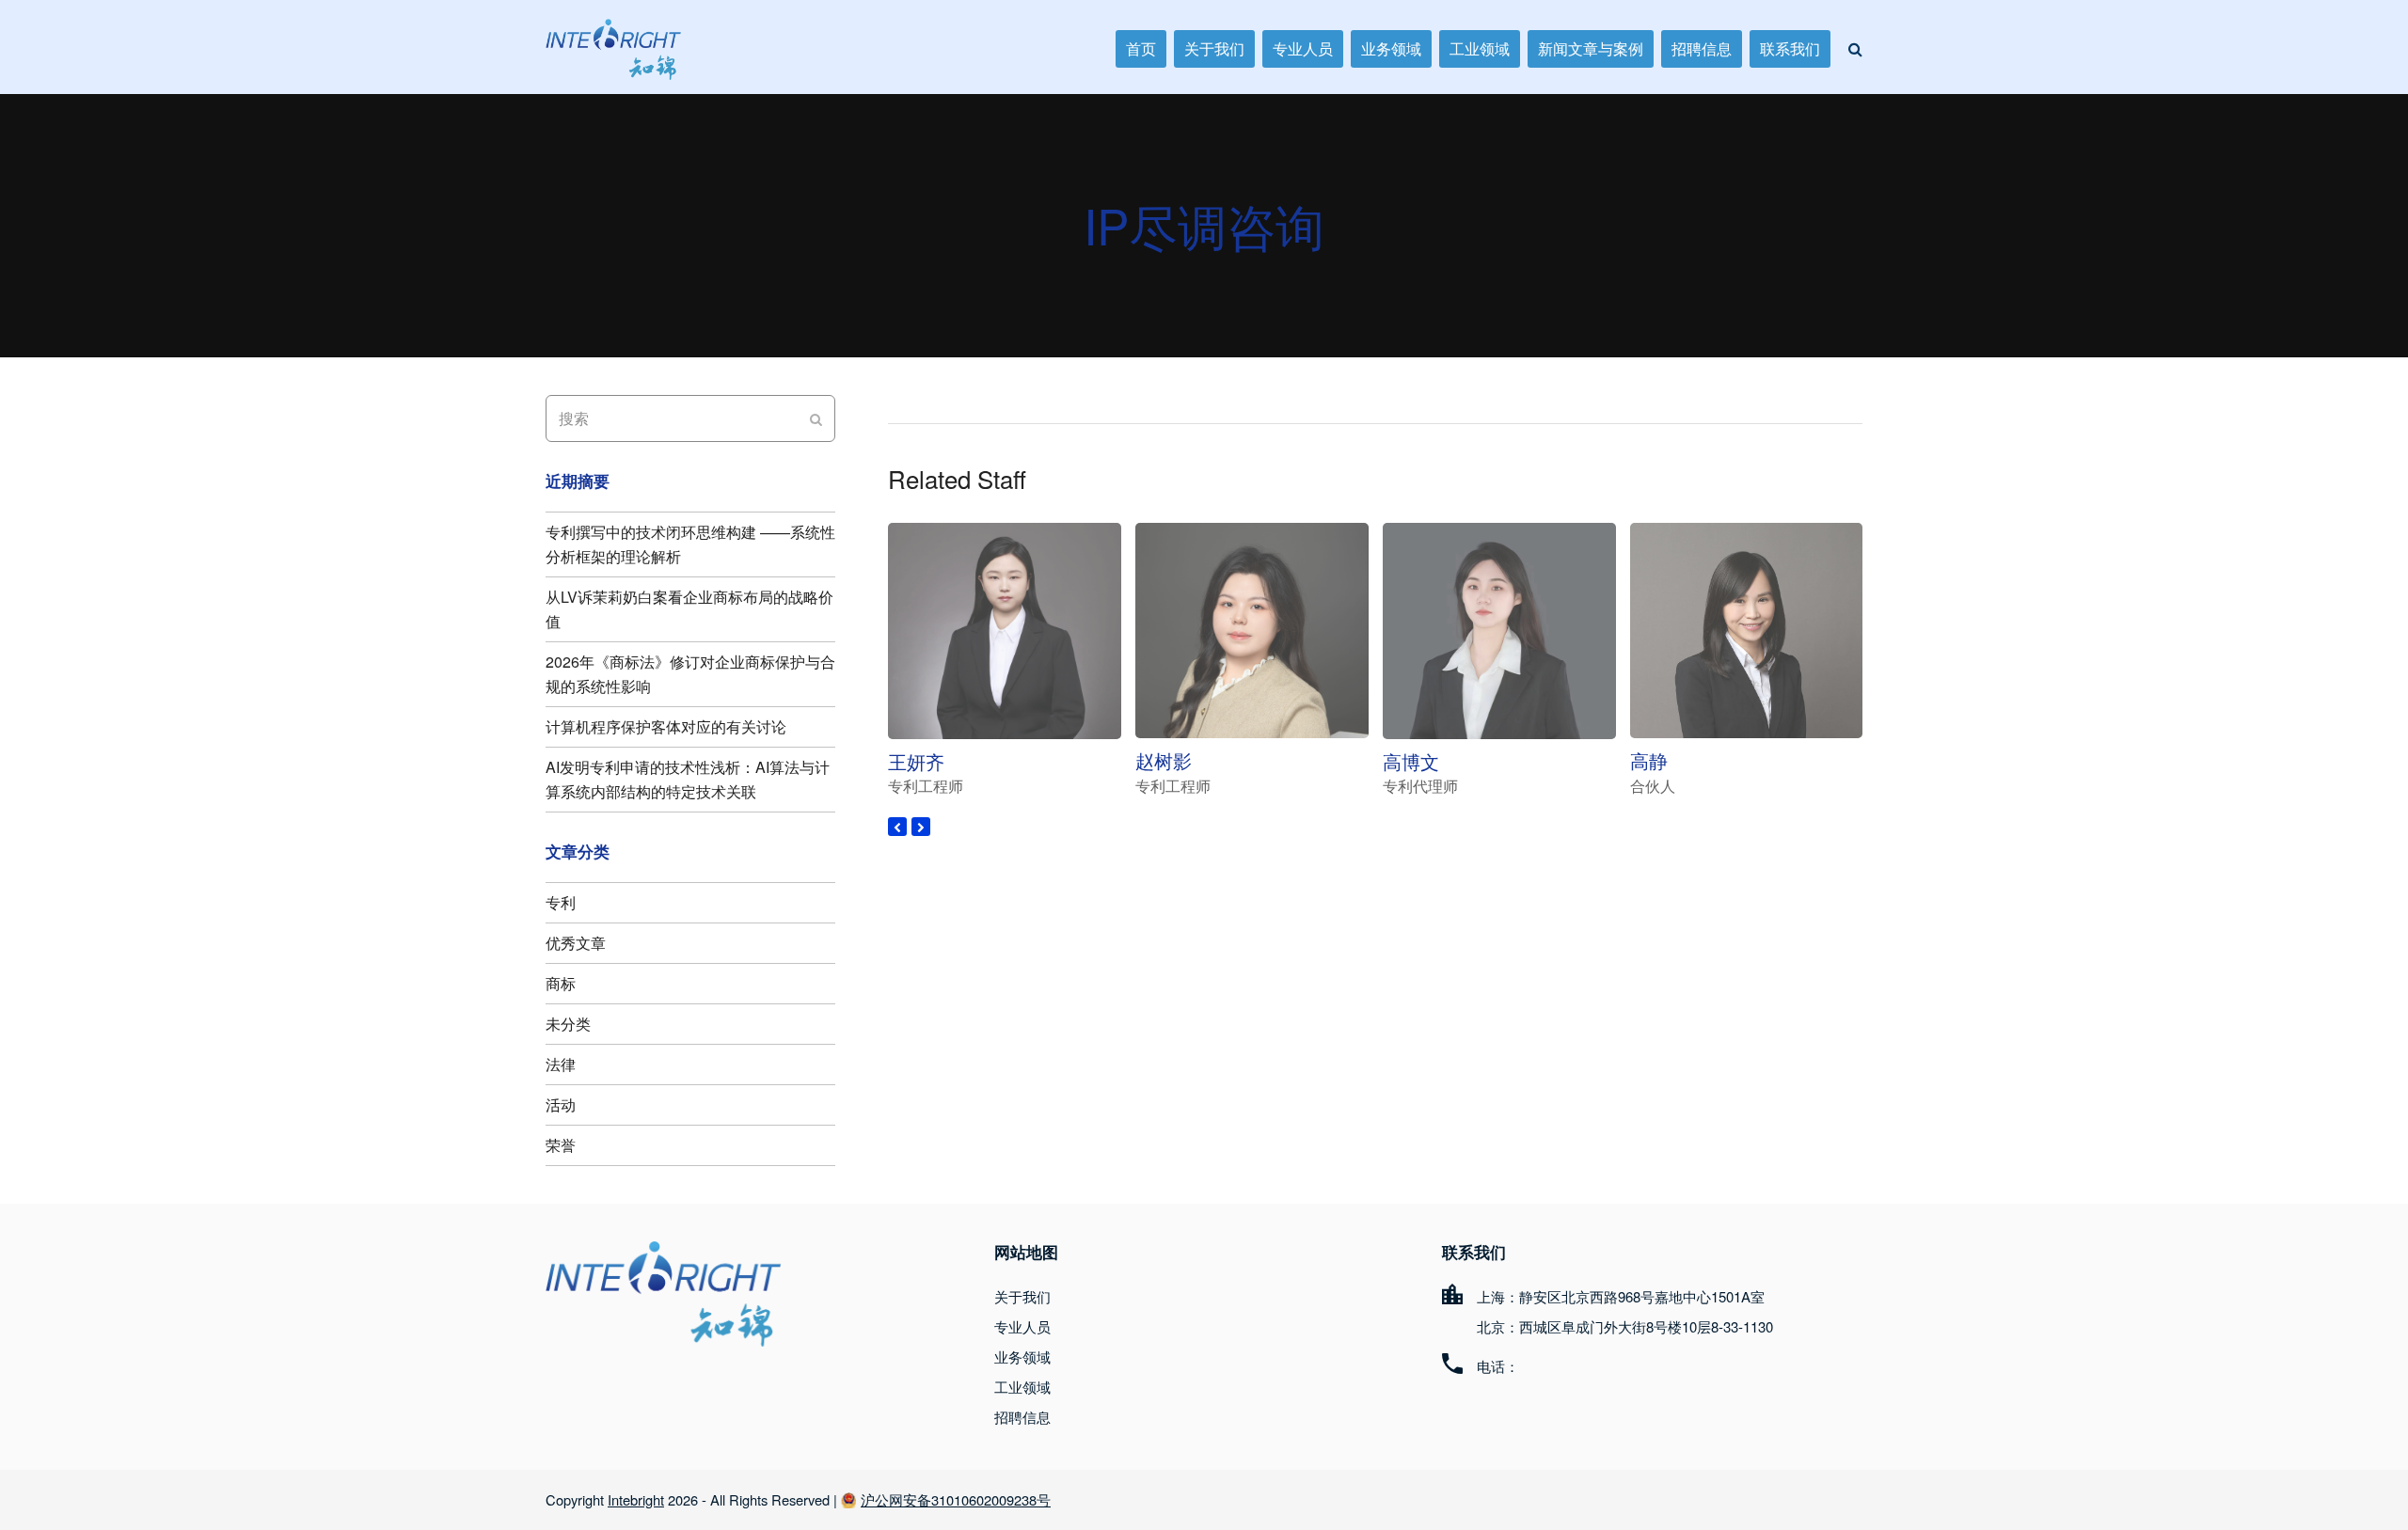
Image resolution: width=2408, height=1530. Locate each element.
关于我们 (1022, 1296)
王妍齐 (916, 761)
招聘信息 (1022, 1417)
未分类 (568, 1024)
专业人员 (1022, 1326)
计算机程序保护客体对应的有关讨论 (666, 726)
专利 (561, 902)
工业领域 (1022, 1387)
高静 (1649, 760)
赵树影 (1164, 760)
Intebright (636, 1499)
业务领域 (1022, 1356)
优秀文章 (576, 943)
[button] (1855, 49)
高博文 (1411, 761)
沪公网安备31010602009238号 (956, 1499)
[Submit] (816, 418)
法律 (561, 1064)
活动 (561, 1104)
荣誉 (561, 1145)
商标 (561, 983)
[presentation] (897, 827)
